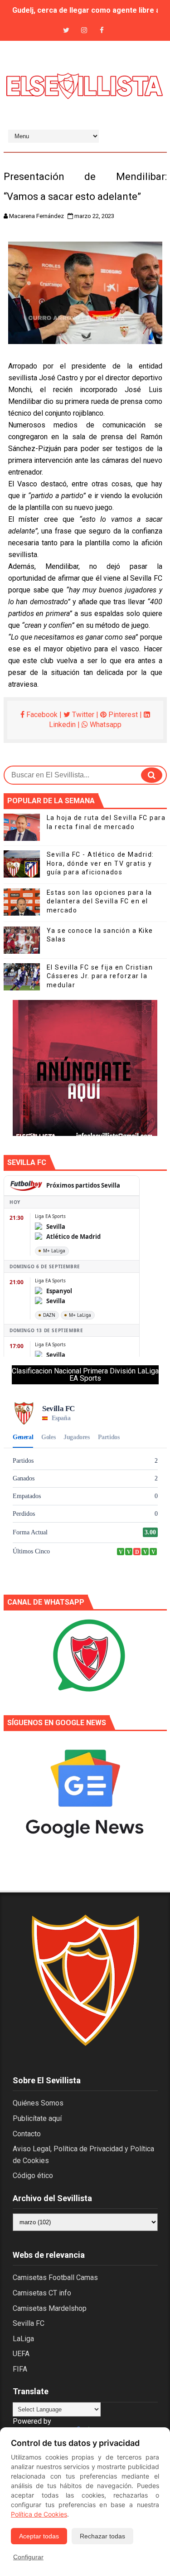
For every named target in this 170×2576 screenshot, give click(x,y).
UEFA (21, 2354)
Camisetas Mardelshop (50, 2308)
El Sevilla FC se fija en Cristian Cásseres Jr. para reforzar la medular (100, 976)
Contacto (27, 2134)
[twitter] (66, 31)
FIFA (20, 2369)
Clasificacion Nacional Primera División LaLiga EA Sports (85, 1375)
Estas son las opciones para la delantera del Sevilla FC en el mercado (100, 901)
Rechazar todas (102, 2536)
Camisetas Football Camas (55, 2278)
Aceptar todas (39, 2536)
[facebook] (102, 31)
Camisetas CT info (42, 2293)
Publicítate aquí (37, 2118)
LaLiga (23, 2339)
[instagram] (84, 31)
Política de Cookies (39, 2514)
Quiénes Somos (38, 2103)
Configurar (28, 2557)
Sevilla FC (29, 2323)
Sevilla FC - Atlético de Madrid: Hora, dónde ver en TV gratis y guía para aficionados (100, 863)
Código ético (33, 2176)
